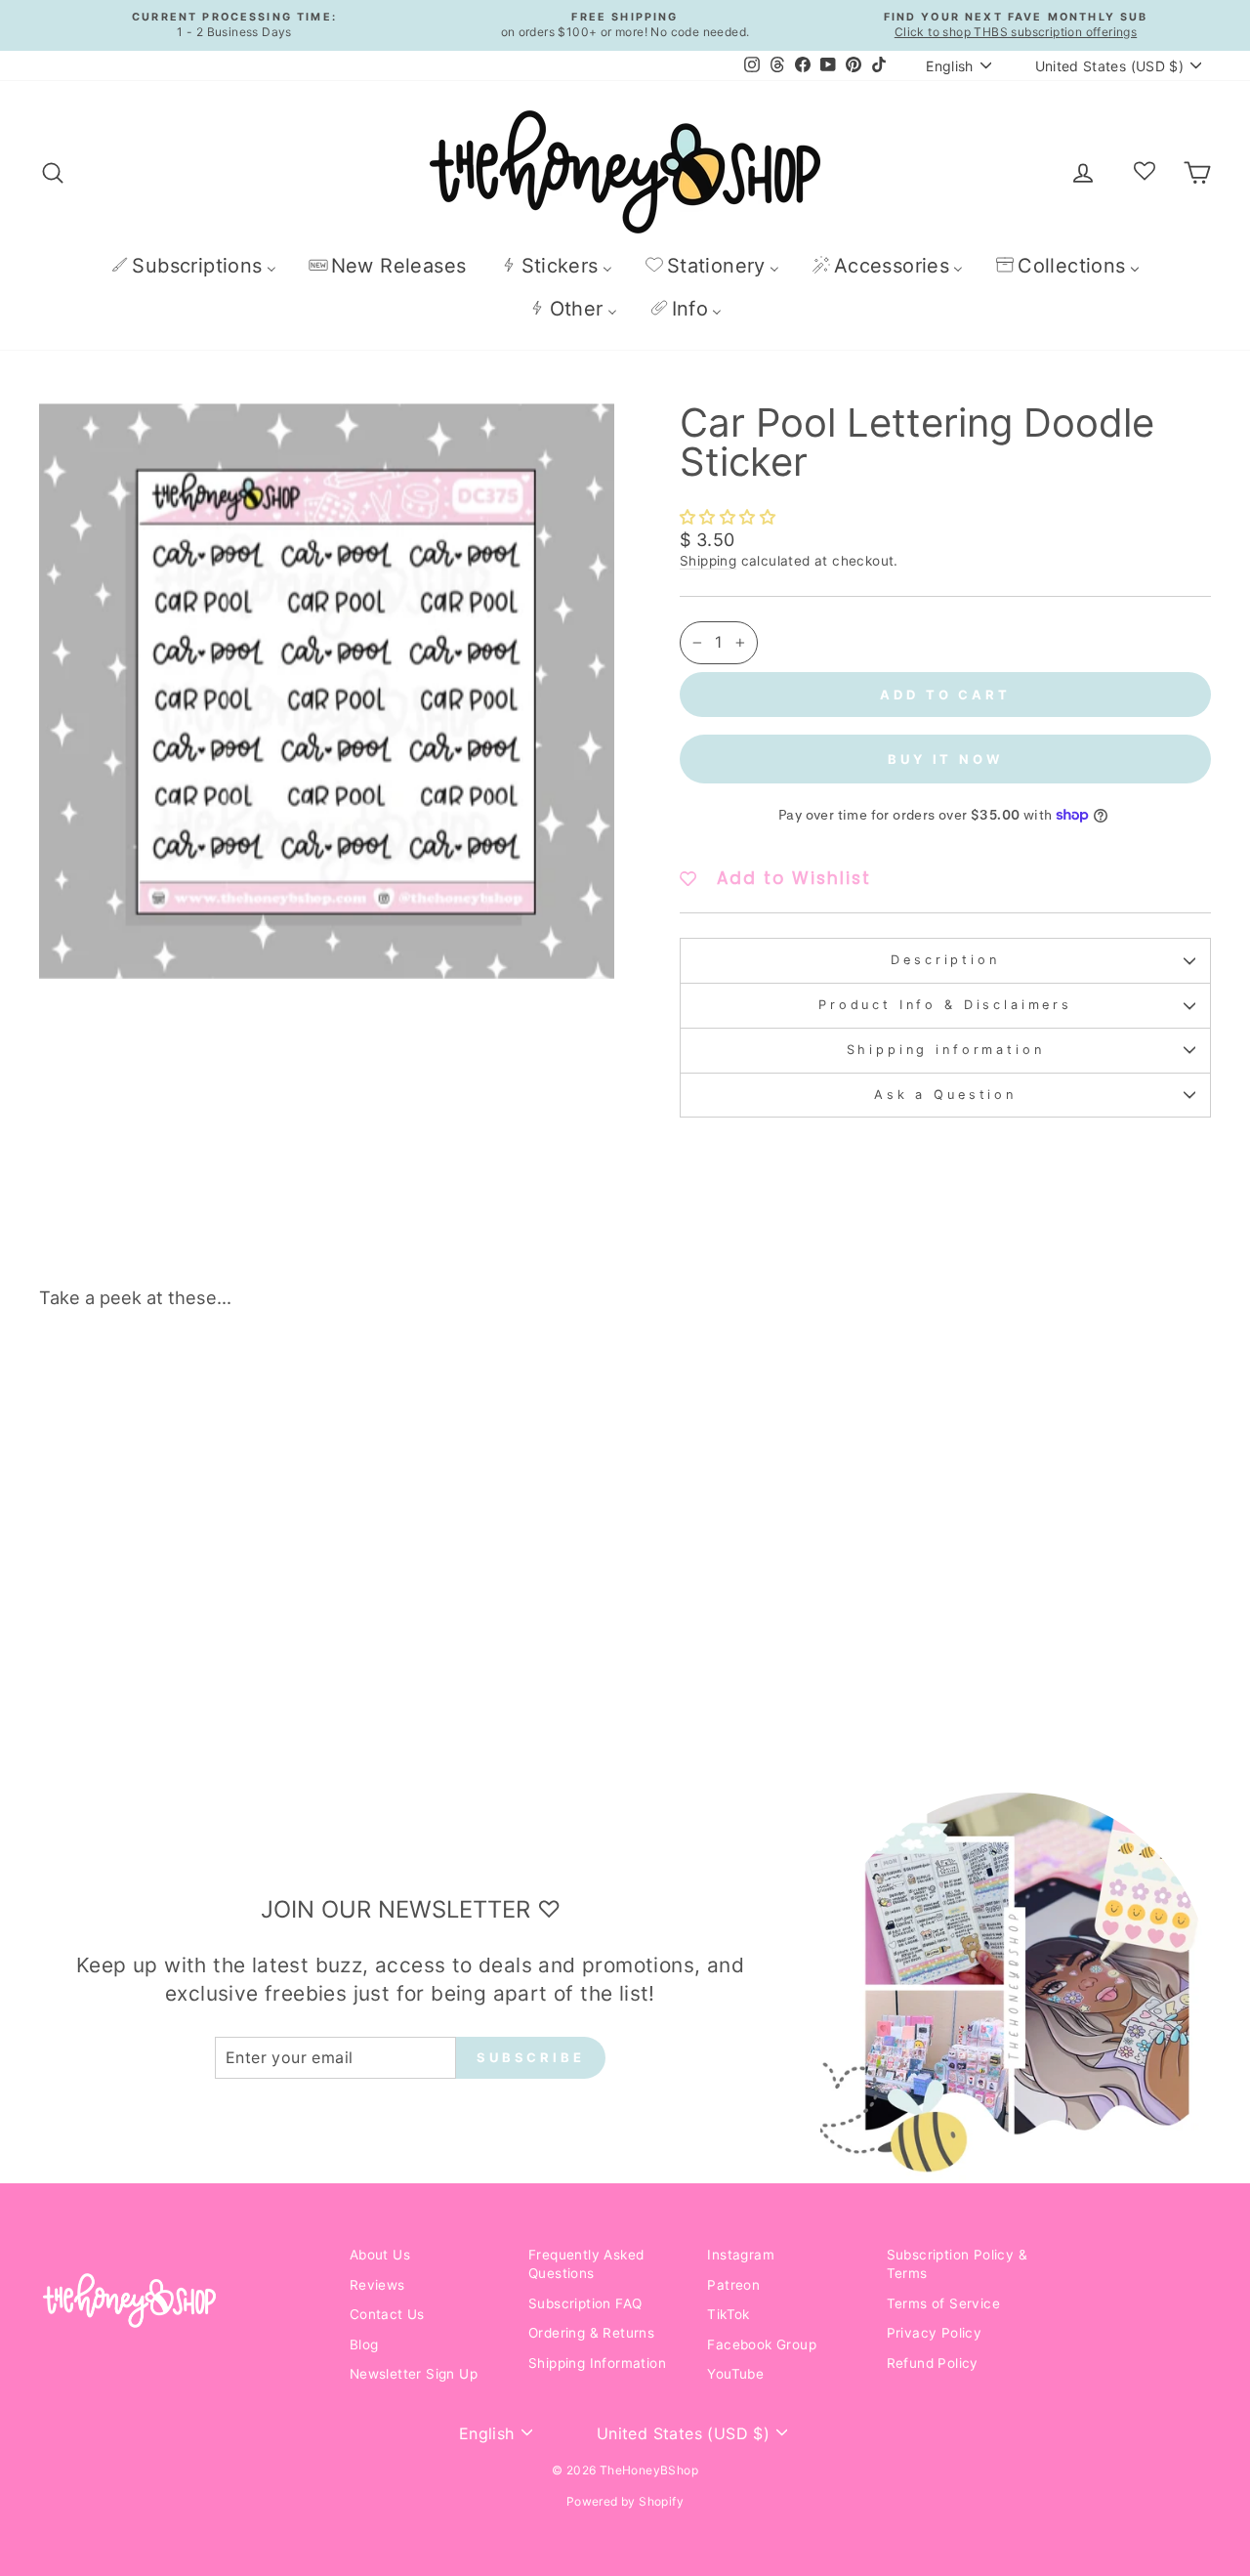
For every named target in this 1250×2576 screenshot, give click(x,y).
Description (945, 960)
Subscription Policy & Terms (957, 2264)
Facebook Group (762, 2344)
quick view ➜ (178, 1611)
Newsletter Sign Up (414, 2374)
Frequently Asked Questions (586, 2264)
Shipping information (946, 1050)
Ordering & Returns (591, 2333)
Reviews (377, 2285)
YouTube (735, 2374)
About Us (380, 2255)
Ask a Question (945, 1095)
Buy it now (945, 759)
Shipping (708, 561)
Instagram (741, 2255)
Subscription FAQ (585, 2303)
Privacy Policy (935, 2333)
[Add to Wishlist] (292, 1379)
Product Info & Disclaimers (945, 1005)
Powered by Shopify (625, 2501)
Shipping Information (597, 2363)
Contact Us (387, 2314)
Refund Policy (933, 2363)
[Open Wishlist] (1145, 172)
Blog (364, 2344)
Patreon (733, 2285)
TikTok (728, 2314)
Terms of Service (943, 2303)
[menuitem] (193, 265)
